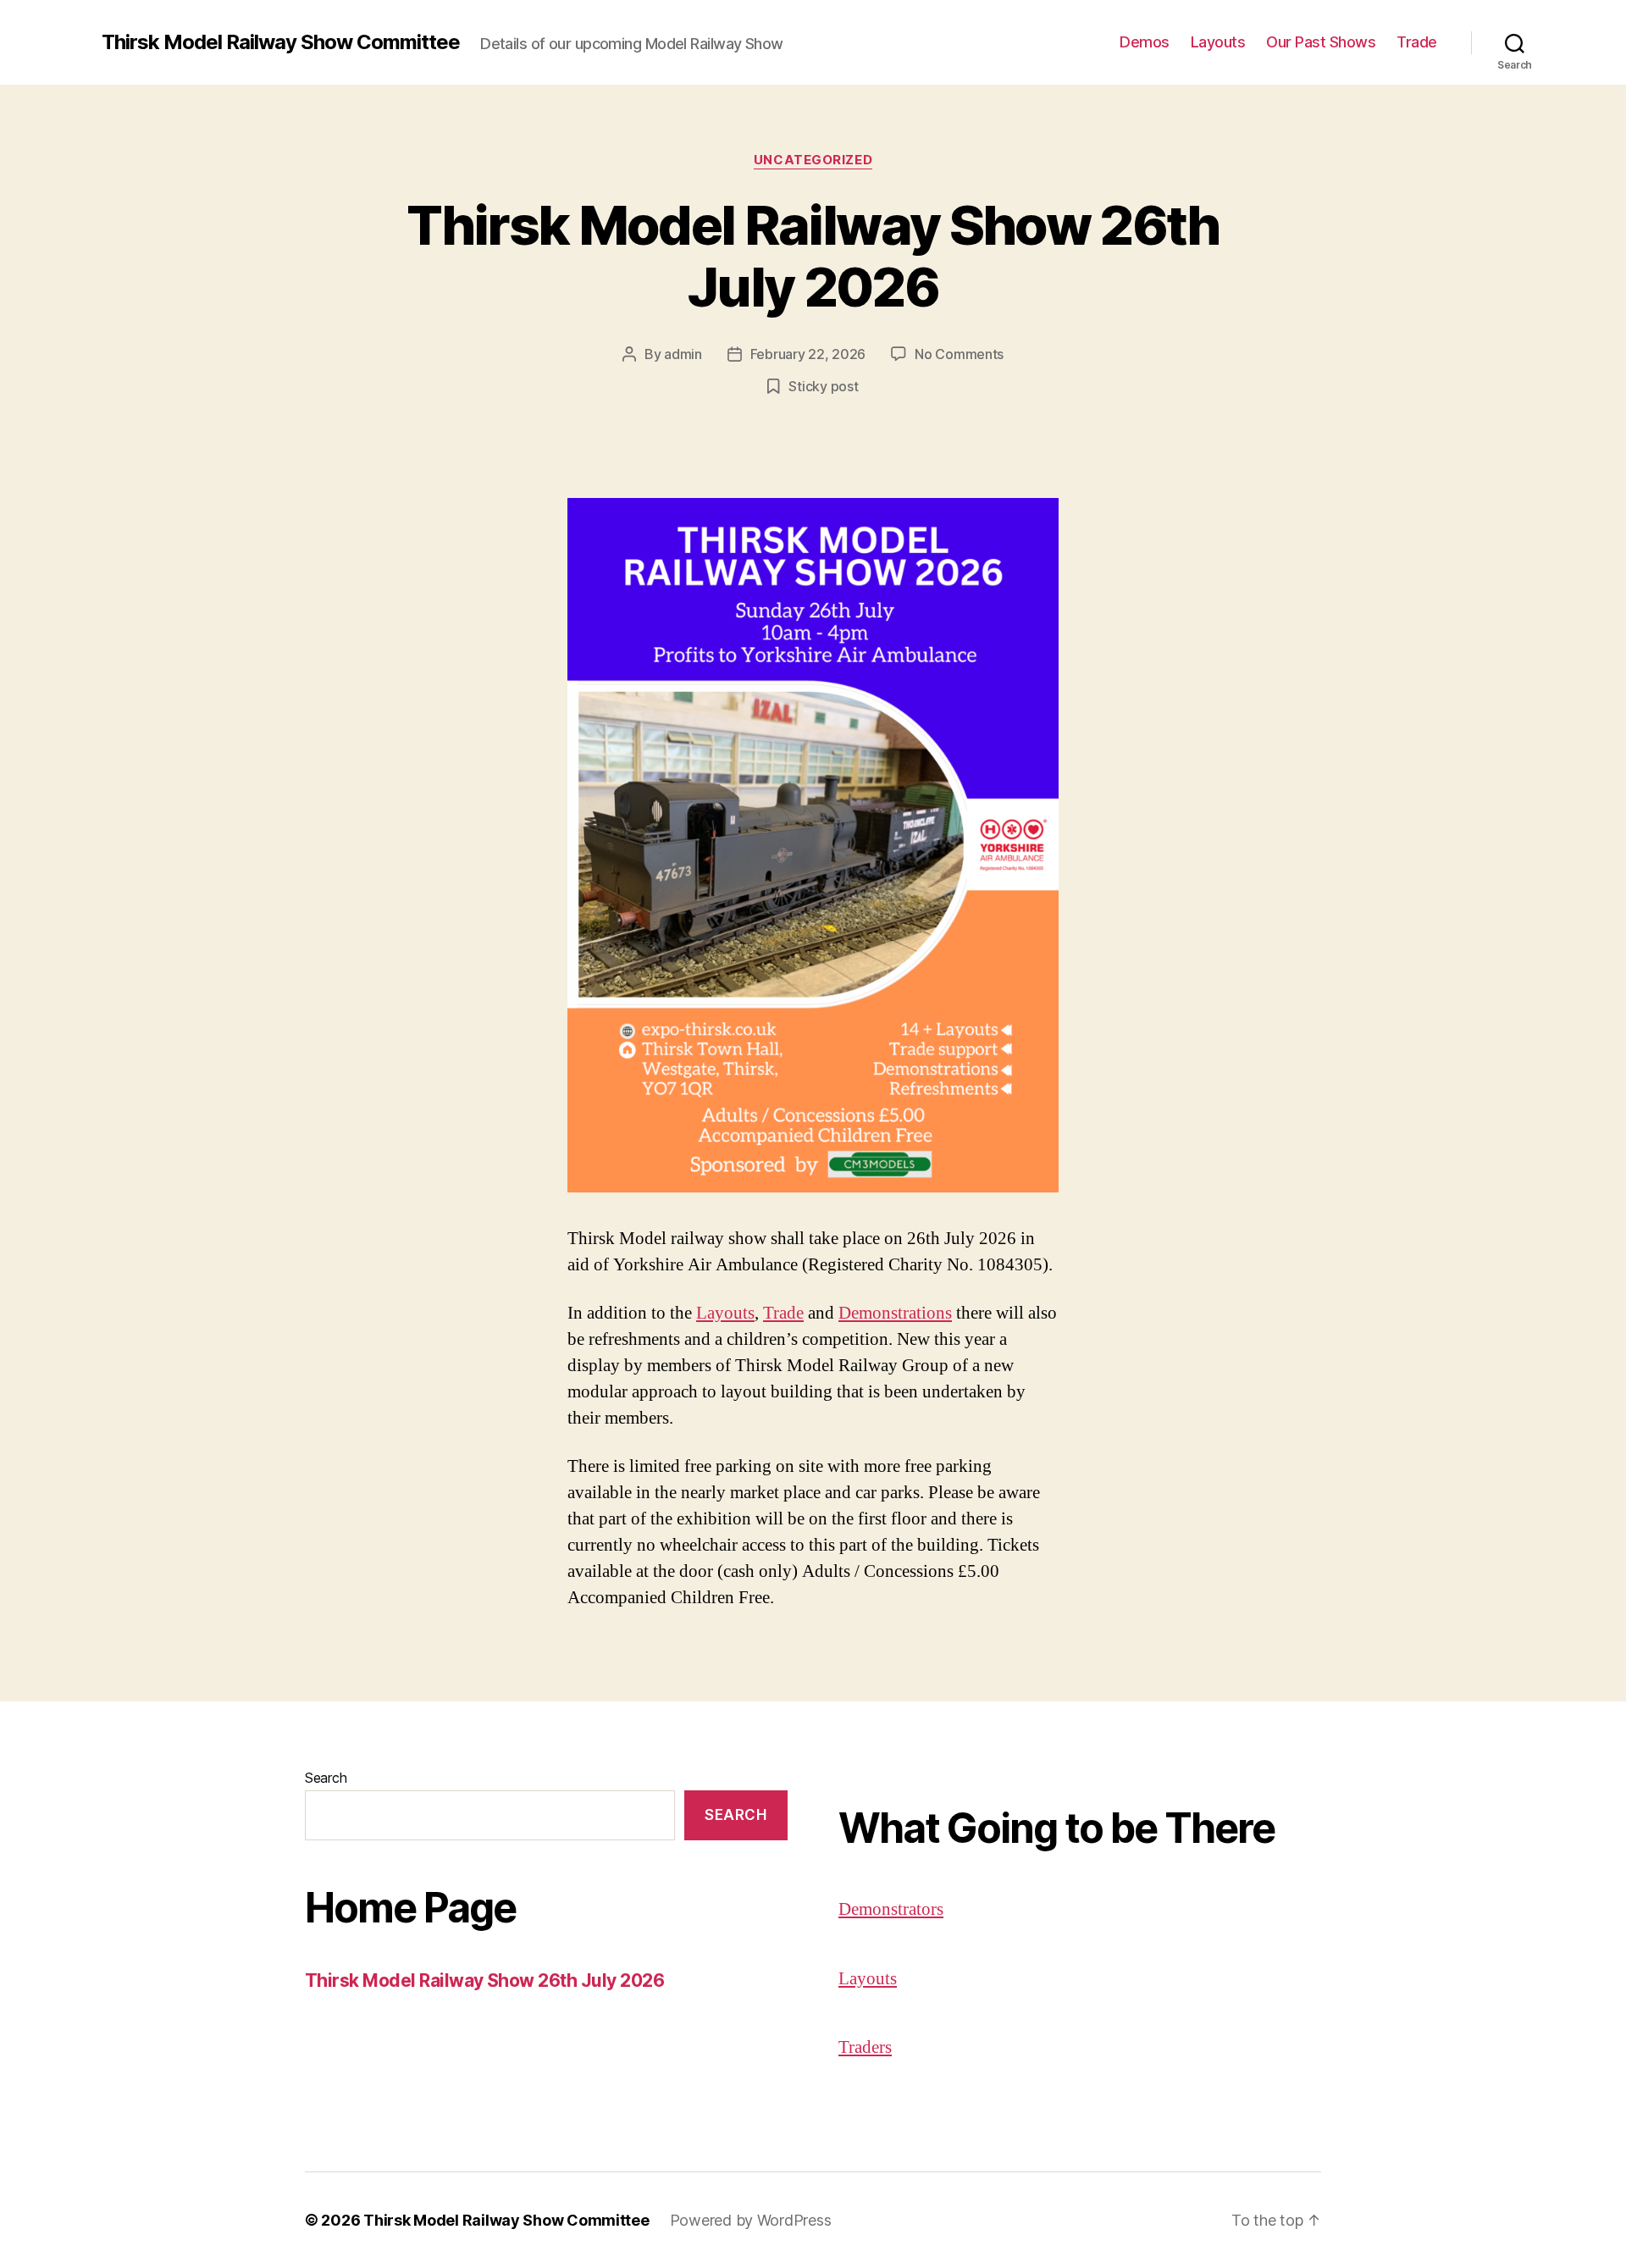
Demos (1145, 42)
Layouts (1218, 42)
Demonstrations (895, 1313)
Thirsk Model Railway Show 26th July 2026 (813, 256)
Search (326, 1778)
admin (683, 354)
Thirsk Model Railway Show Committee (281, 42)
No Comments (959, 354)
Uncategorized (813, 160)
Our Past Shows (1321, 42)
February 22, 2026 (808, 354)
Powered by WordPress (751, 2220)
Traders (865, 2047)
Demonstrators (891, 1909)
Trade (1417, 42)
